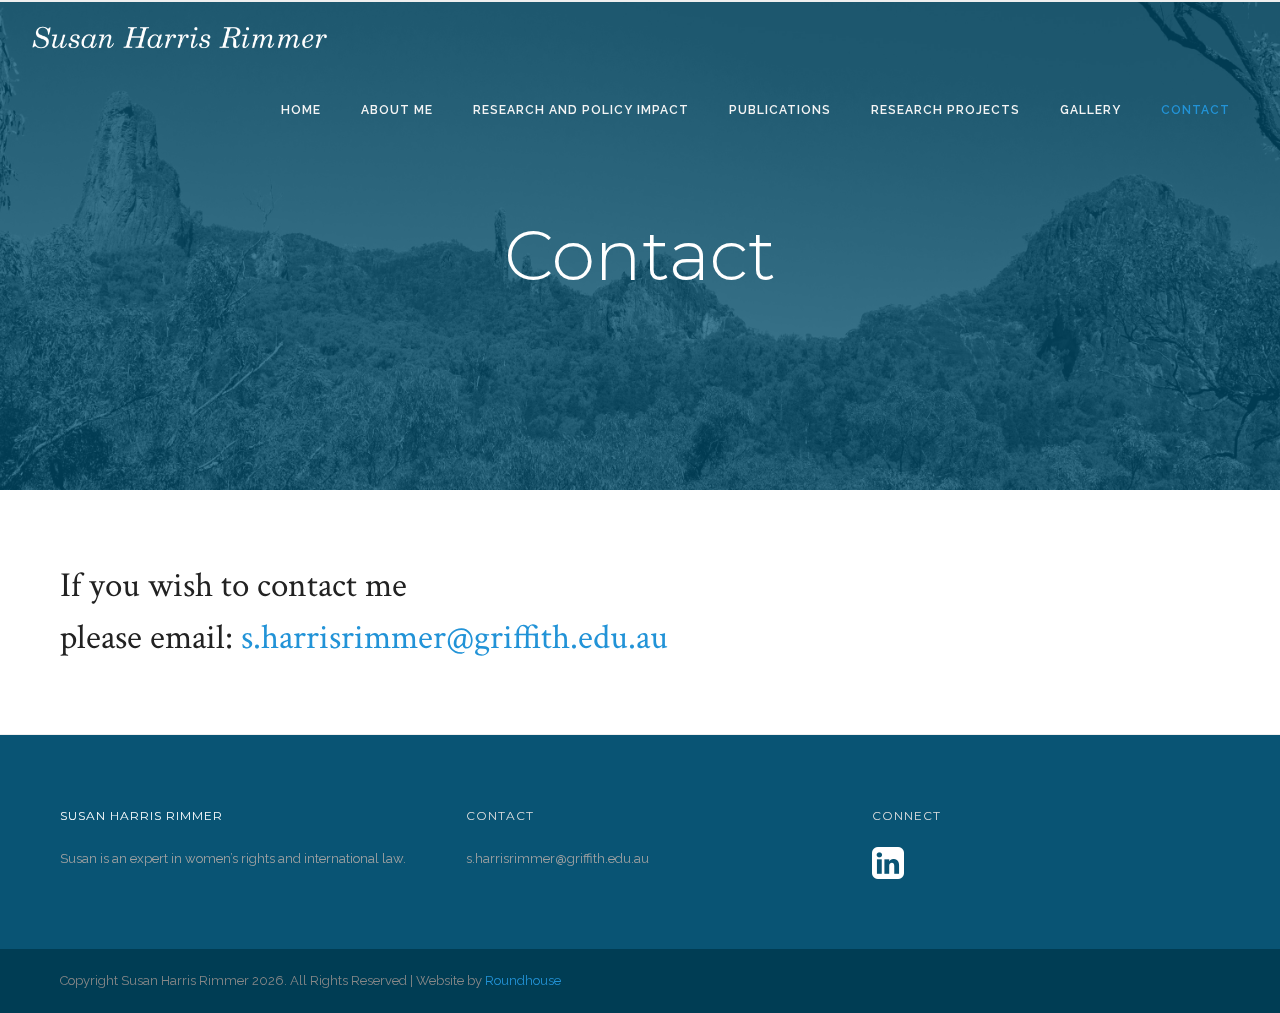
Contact (1195, 110)
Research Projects (945, 110)
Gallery (1090, 110)
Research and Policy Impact (581, 110)
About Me (397, 110)
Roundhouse (523, 980)
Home (301, 110)
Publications (780, 110)
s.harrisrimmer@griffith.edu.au (454, 637)
